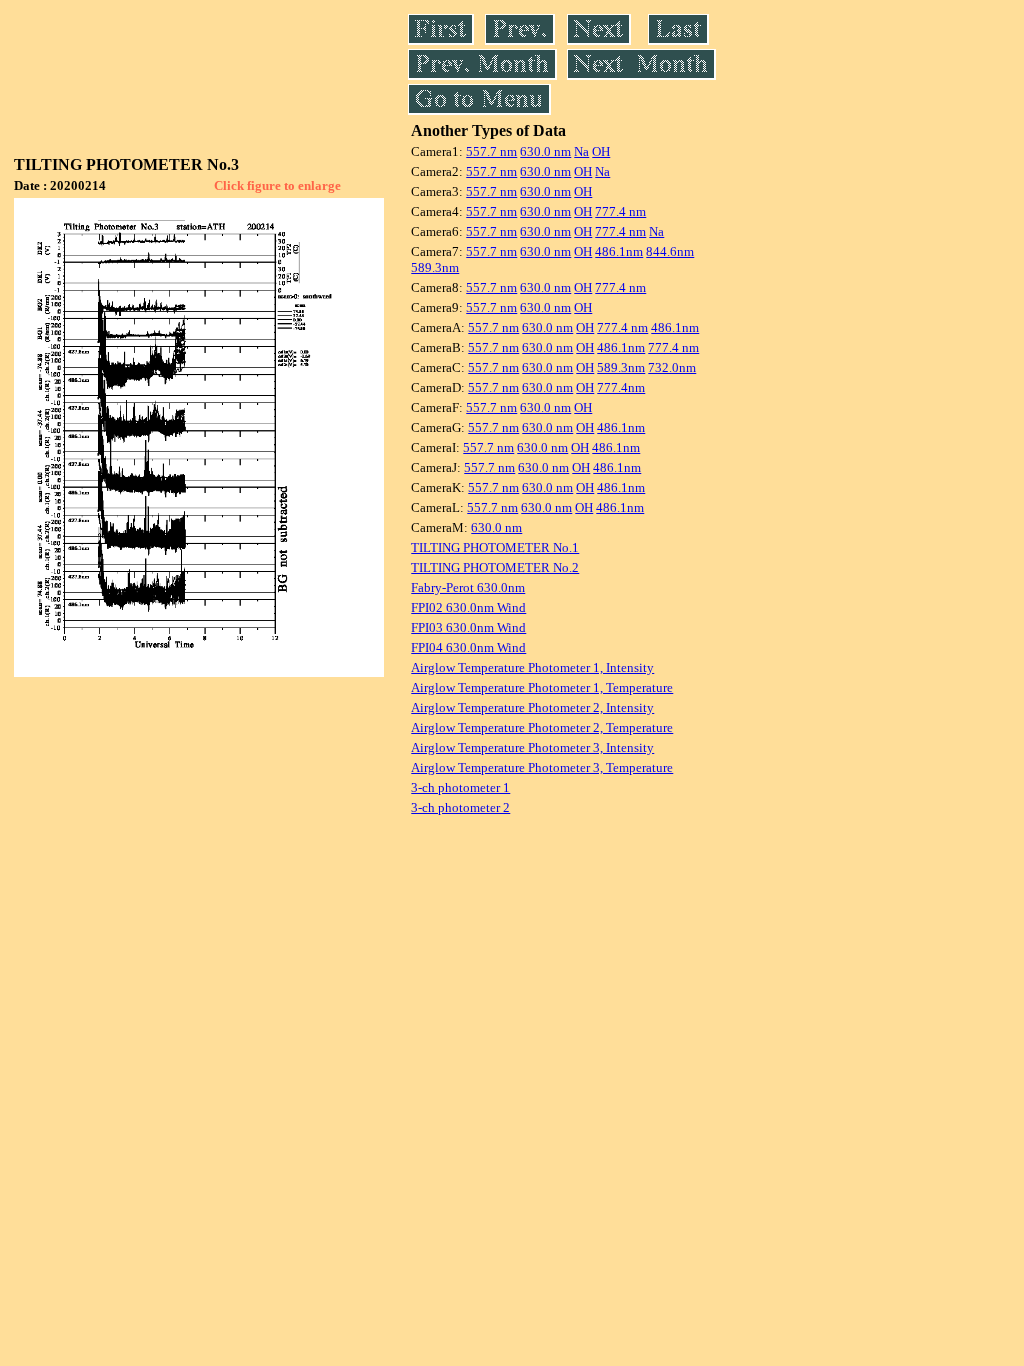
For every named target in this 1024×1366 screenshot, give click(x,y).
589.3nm (435, 267)
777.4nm (621, 387)
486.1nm (619, 251)
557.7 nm (491, 151)
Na (581, 151)
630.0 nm (545, 151)
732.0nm (672, 367)
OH (601, 151)
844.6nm (670, 251)
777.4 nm (620, 211)
